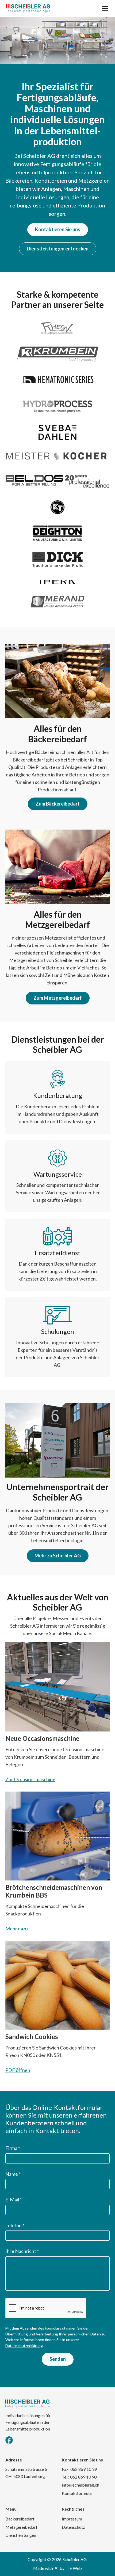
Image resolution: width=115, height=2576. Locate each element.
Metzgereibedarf (21, 2527)
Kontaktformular (77, 2493)
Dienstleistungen (21, 2535)
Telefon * (15, 2225)
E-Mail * (14, 2200)
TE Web (74, 2568)
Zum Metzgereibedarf (58, 998)
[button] (104, 9)
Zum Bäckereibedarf (58, 804)
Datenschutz (73, 2527)
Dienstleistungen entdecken (58, 249)
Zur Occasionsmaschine (30, 1779)
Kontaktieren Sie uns (58, 229)
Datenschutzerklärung (24, 2345)
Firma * (13, 2148)
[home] (28, 9)
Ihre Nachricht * (22, 2251)
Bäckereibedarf (20, 2519)
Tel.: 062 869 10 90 (79, 2477)
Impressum (72, 2519)
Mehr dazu (17, 1929)
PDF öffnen (18, 2070)
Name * (13, 2174)
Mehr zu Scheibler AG (58, 1556)
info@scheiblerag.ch (80, 2485)
